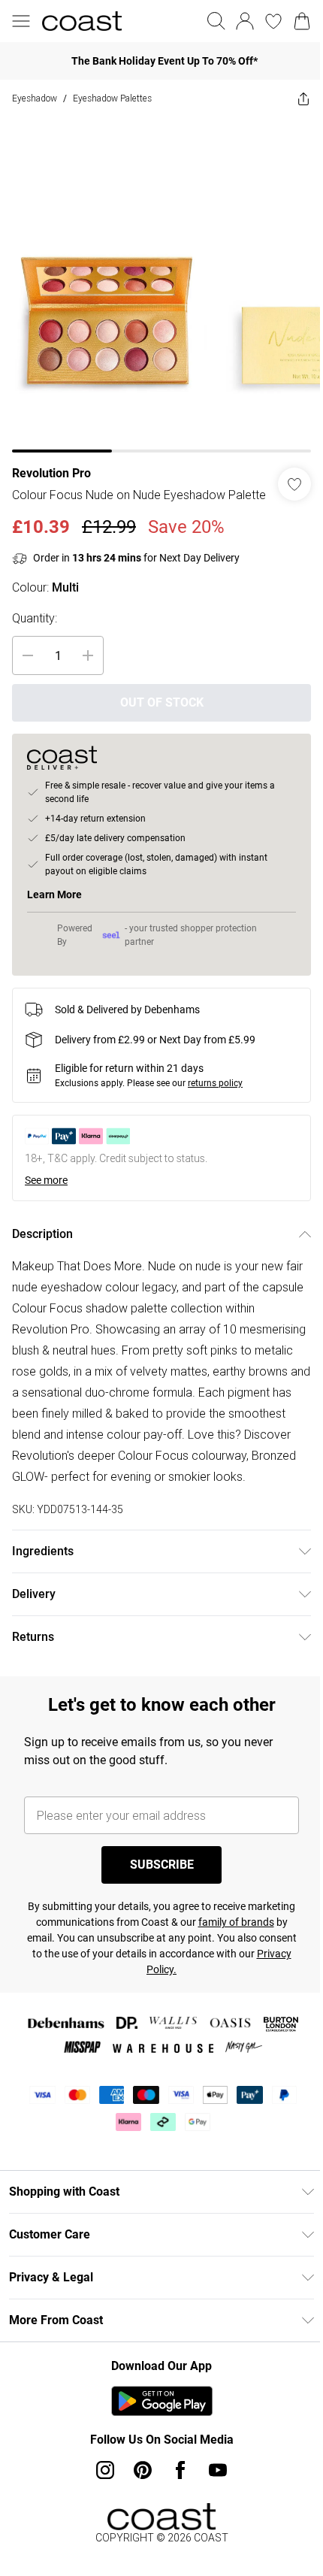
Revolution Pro (51, 462)
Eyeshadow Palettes (112, 98)
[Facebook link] (175, 2498)
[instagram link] (100, 2498)
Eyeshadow (35, 98)
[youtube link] (213, 2498)
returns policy (215, 1090)
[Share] (292, 98)
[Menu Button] (21, 21)
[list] (156, 279)
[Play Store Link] (156, 2429)
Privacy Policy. (176, 1997)
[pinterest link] (137, 2498)
